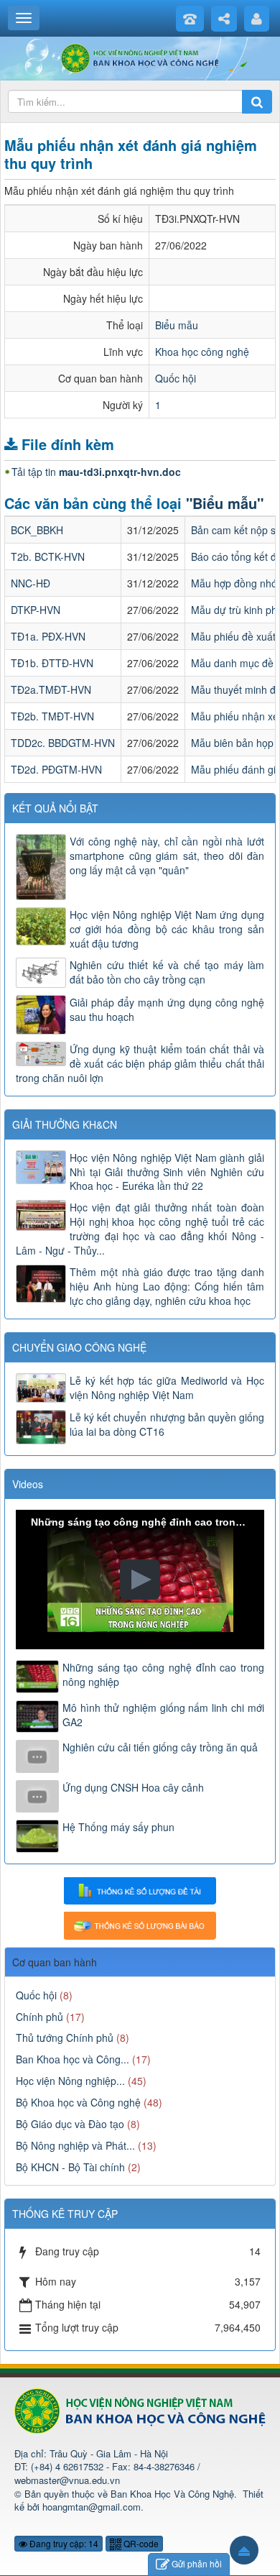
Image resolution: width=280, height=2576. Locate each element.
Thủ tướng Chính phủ (65, 2038)
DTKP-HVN (36, 610)
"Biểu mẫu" (225, 503)
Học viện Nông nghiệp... (70, 2081)
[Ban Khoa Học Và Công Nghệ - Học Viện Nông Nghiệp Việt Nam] (140, 57)
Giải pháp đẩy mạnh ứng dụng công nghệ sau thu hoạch (167, 1009)
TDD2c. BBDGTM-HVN (63, 743)
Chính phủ (39, 2017)
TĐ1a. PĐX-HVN (48, 636)
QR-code (140, 2543)
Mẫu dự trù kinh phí (235, 610)
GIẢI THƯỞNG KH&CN (65, 1124)
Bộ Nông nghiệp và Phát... (75, 2145)
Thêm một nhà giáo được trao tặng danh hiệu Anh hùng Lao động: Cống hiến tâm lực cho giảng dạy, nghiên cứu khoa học (167, 1286)
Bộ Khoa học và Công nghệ (78, 2102)
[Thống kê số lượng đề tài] (140, 1889)
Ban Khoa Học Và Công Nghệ (172, 2494)
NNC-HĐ (31, 583)
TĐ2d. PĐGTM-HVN (56, 769)
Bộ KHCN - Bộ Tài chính (70, 2167)
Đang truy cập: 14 (63, 2543)
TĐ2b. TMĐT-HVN (52, 716)
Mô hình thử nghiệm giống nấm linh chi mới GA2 (163, 1715)
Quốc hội (176, 378)
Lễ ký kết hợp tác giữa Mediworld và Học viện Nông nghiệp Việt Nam (167, 1388)
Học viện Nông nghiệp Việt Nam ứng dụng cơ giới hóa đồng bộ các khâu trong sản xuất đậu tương (167, 929)
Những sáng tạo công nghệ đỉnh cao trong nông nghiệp (163, 1674)
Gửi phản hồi (197, 2563)
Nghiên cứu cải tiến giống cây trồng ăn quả (160, 1747)
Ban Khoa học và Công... (73, 2059)
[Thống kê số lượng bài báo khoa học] (140, 1924)
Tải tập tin (96, 472)
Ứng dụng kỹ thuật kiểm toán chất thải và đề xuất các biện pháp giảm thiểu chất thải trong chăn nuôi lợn (140, 1063)
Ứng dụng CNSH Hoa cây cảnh (133, 1787)
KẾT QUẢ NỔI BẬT (55, 808)
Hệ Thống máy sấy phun (118, 1827)
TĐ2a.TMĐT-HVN (51, 689)
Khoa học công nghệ (202, 352)
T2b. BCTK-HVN (48, 556)
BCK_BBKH (37, 530)
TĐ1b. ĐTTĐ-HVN (52, 663)
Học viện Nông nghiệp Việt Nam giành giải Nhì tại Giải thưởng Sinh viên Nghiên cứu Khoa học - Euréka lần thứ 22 (167, 1172)
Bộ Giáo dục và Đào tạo (70, 2124)
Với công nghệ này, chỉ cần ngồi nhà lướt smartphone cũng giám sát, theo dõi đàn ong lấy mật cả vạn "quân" (167, 856)
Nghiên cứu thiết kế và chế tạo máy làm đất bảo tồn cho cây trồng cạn (167, 972)
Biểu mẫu (177, 325)
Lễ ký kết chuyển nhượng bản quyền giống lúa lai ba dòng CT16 (167, 1424)
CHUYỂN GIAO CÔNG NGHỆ (79, 1347)
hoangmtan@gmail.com (92, 2507)
